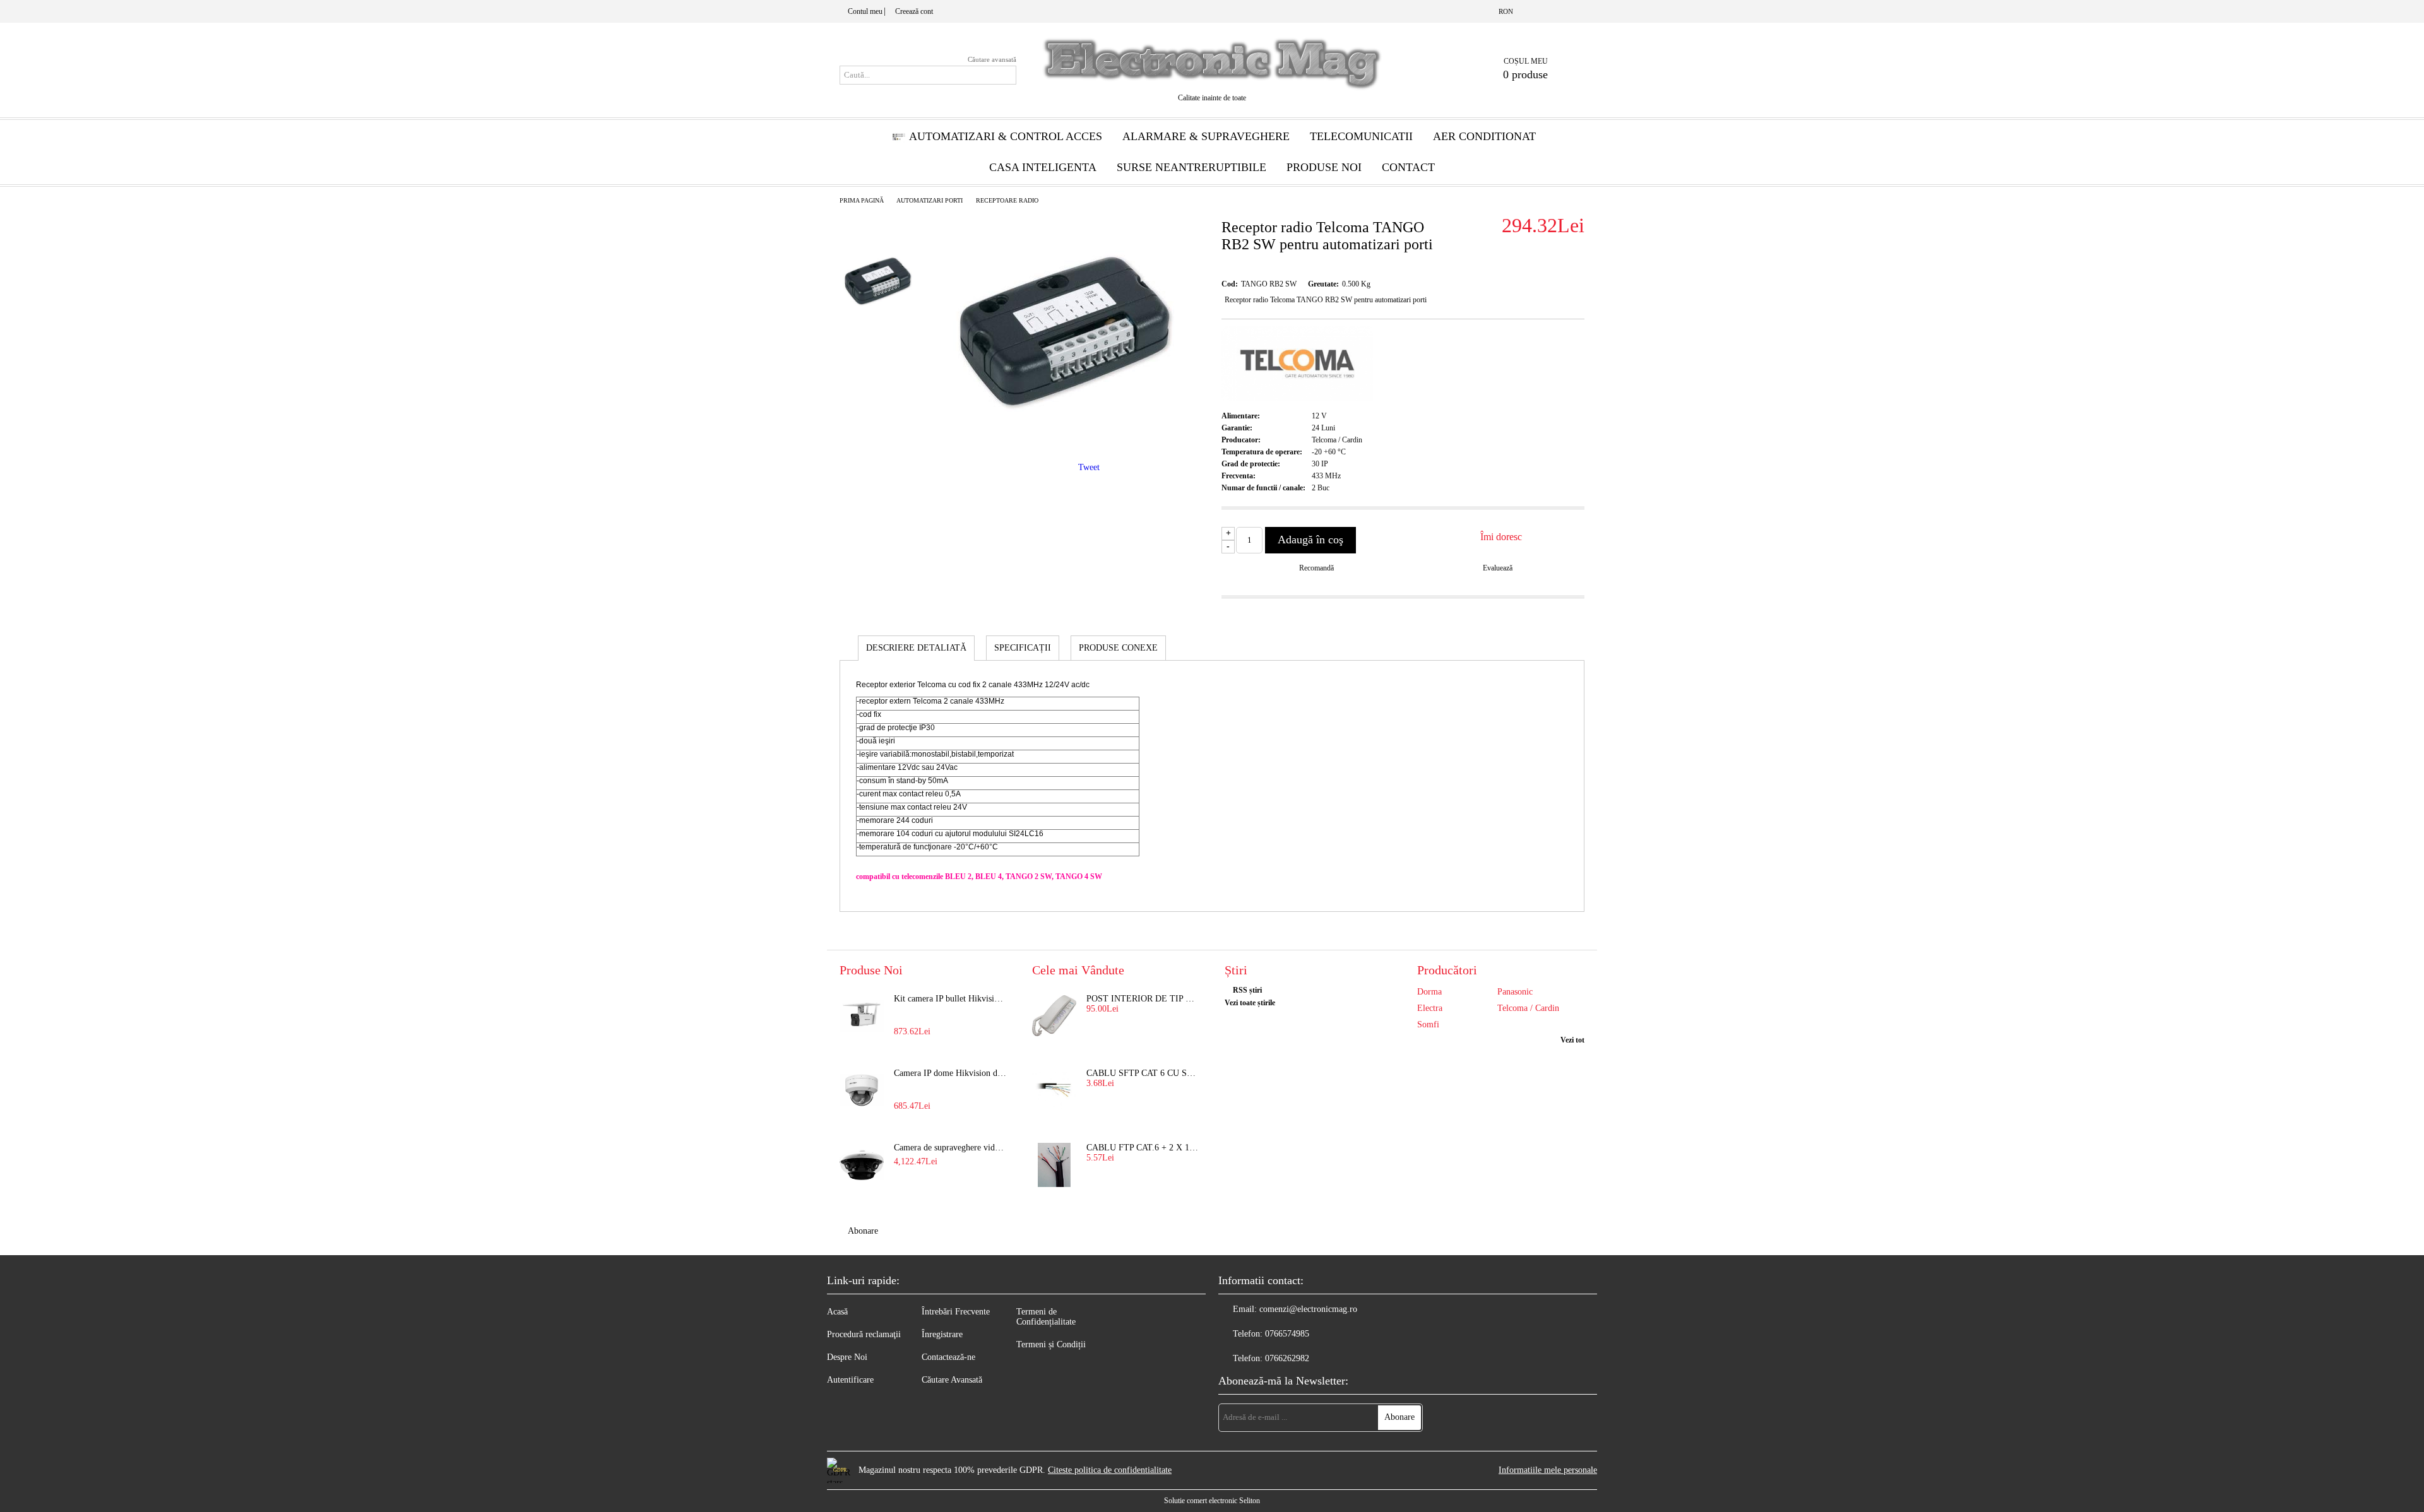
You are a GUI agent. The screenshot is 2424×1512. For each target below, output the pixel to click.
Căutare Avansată (952, 1380)
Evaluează (1498, 568)
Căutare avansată (992, 59)
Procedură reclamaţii (864, 1334)
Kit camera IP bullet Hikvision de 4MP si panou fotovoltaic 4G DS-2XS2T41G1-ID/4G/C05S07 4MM (951, 999)
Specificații (1023, 648)
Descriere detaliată (916, 648)
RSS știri (1247, 990)
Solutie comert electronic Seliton (1212, 1501)
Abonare (863, 1231)
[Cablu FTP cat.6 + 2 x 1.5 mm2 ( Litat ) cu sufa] (1054, 1165)
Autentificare (850, 1380)
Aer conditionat (1484, 136)
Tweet (1089, 467)
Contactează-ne (948, 1357)
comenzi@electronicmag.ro (1308, 1309)
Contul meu (865, 11)
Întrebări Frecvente (956, 1312)
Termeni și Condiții (1051, 1344)
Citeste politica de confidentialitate (1110, 1470)
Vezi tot (1572, 1040)
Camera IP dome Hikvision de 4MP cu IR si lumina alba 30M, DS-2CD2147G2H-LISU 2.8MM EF (951, 1073)
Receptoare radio (1007, 200)
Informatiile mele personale (1548, 1470)
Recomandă (1316, 568)
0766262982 (1287, 1358)
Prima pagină (862, 200)
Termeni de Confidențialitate (1046, 1317)
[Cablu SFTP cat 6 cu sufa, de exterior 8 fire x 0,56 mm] (1054, 1090)
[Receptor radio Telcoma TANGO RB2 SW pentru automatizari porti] (1064, 438)
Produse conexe (1118, 648)
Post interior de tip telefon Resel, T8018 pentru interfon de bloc (1143, 999)
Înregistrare (942, 1334)
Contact (1408, 167)
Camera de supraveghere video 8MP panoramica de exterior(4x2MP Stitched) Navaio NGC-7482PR (951, 1148)
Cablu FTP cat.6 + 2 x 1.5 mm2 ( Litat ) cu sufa (1143, 1148)
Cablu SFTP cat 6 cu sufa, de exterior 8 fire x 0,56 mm (1143, 1073)
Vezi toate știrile (1250, 1003)
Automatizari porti (930, 200)
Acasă (837, 1312)
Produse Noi (1324, 167)
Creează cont (914, 11)
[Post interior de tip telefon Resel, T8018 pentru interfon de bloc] (1054, 1016)
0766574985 (1287, 1334)
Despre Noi (847, 1357)
